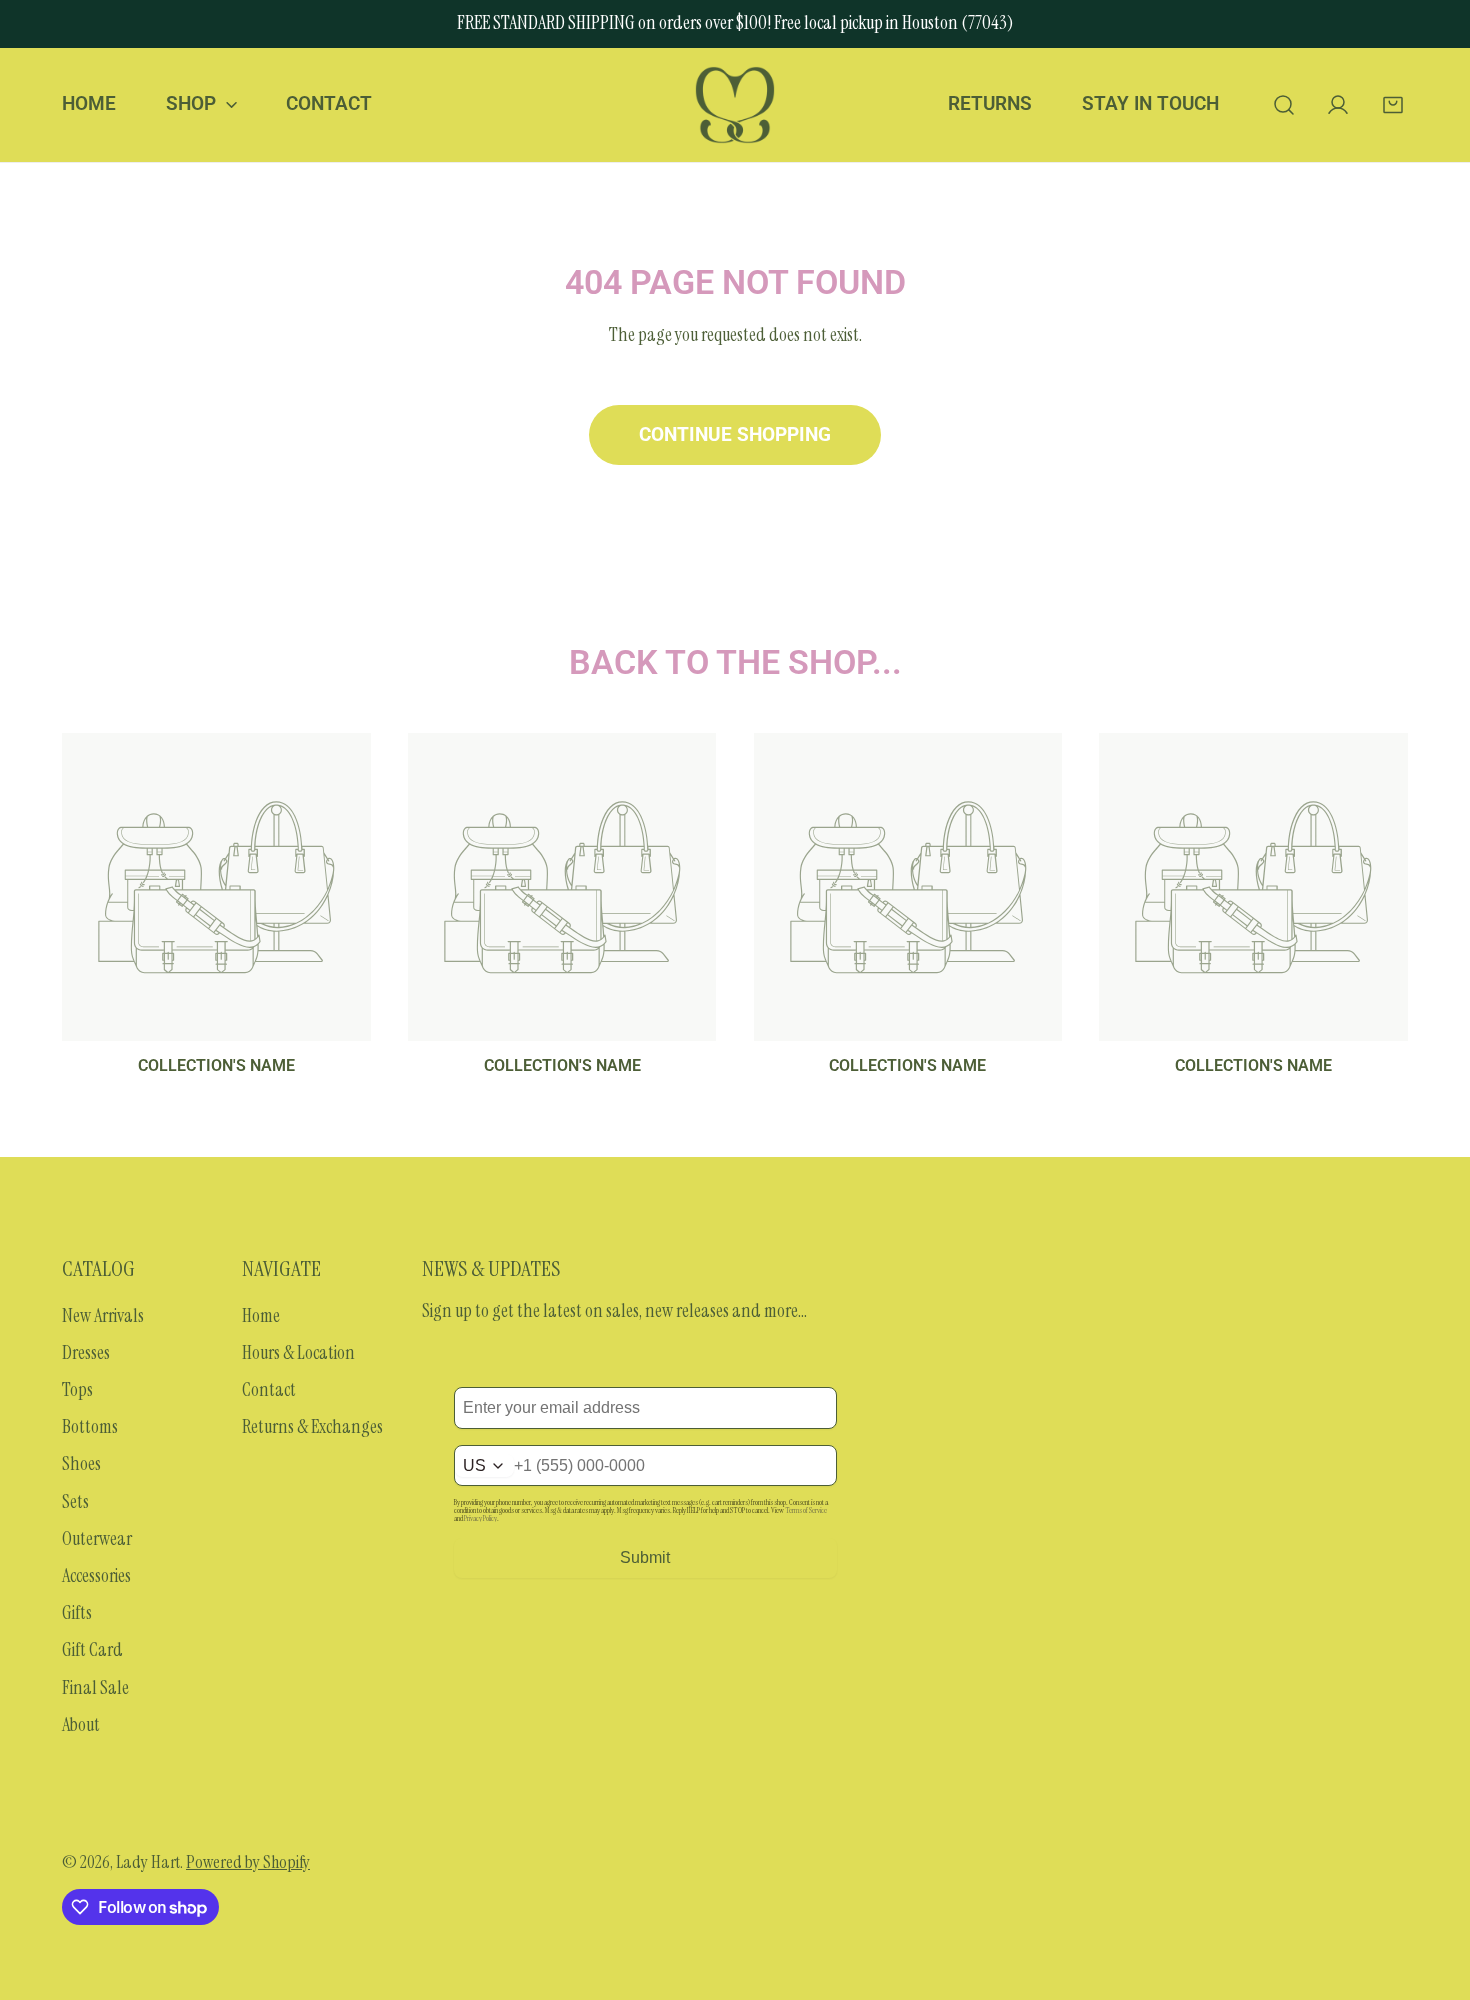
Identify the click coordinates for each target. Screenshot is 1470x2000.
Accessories (96, 1576)
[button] (1392, 104)
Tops (77, 1390)
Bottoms (90, 1427)
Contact (269, 1390)
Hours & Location (298, 1353)
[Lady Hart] (735, 105)
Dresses (86, 1353)
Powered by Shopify (248, 1862)
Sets (75, 1502)
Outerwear (97, 1539)
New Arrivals (103, 1316)
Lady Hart (148, 1862)
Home (261, 1316)
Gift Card (92, 1650)
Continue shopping (735, 435)
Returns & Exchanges (312, 1427)
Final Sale (95, 1688)
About (81, 1725)
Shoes (81, 1464)
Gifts (77, 1613)
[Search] (1283, 104)
